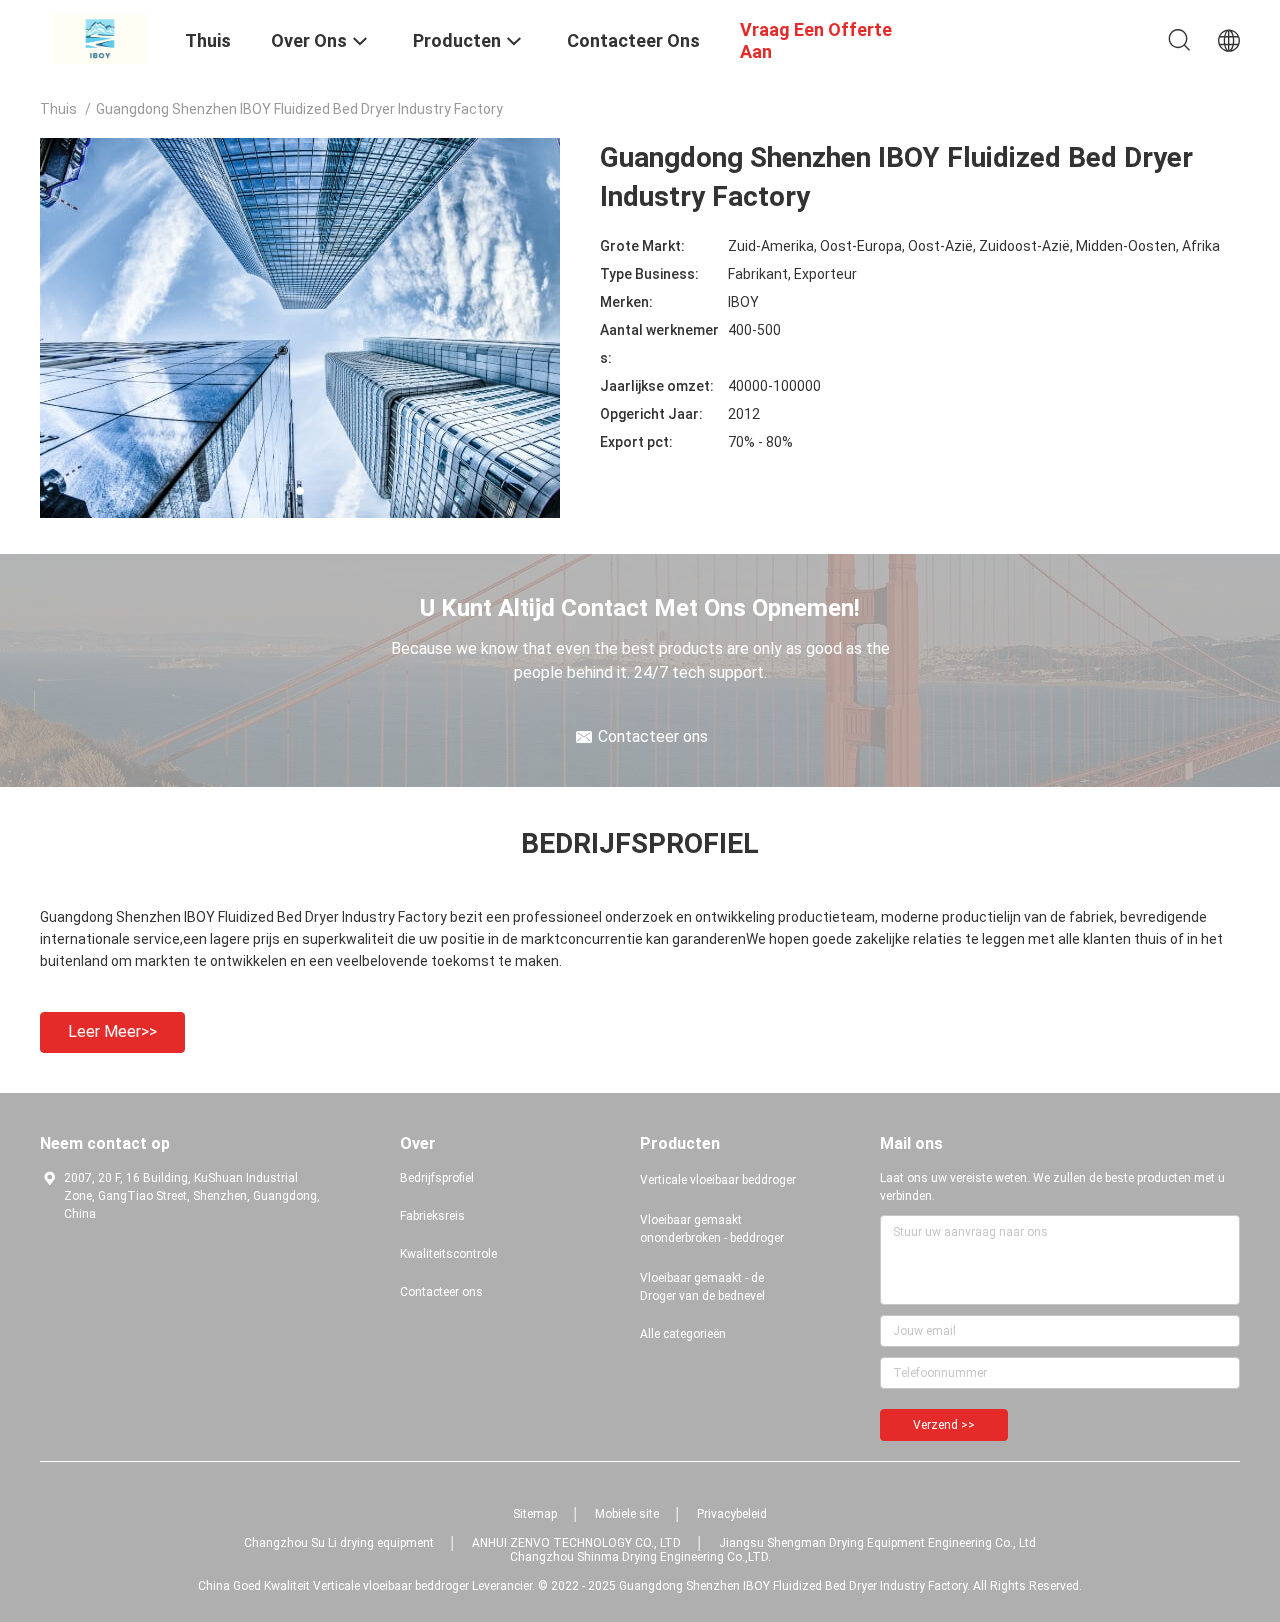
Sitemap (535, 1514)
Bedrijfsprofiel (437, 1178)
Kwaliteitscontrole (448, 1254)
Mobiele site (627, 1514)
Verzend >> (944, 1425)
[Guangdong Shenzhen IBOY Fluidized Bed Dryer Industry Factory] (100, 38)
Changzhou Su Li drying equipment (339, 1543)
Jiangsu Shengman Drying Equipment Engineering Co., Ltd (877, 1543)
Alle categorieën (683, 1334)
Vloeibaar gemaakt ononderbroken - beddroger (712, 1229)
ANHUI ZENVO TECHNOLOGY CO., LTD (576, 1543)
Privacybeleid (732, 1514)
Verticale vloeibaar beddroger (718, 1180)
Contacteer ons (441, 1292)
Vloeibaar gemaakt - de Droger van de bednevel (702, 1287)
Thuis (58, 109)
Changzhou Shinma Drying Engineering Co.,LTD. (640, 1557)
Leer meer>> (112, 1031)
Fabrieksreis (432, 1216)
